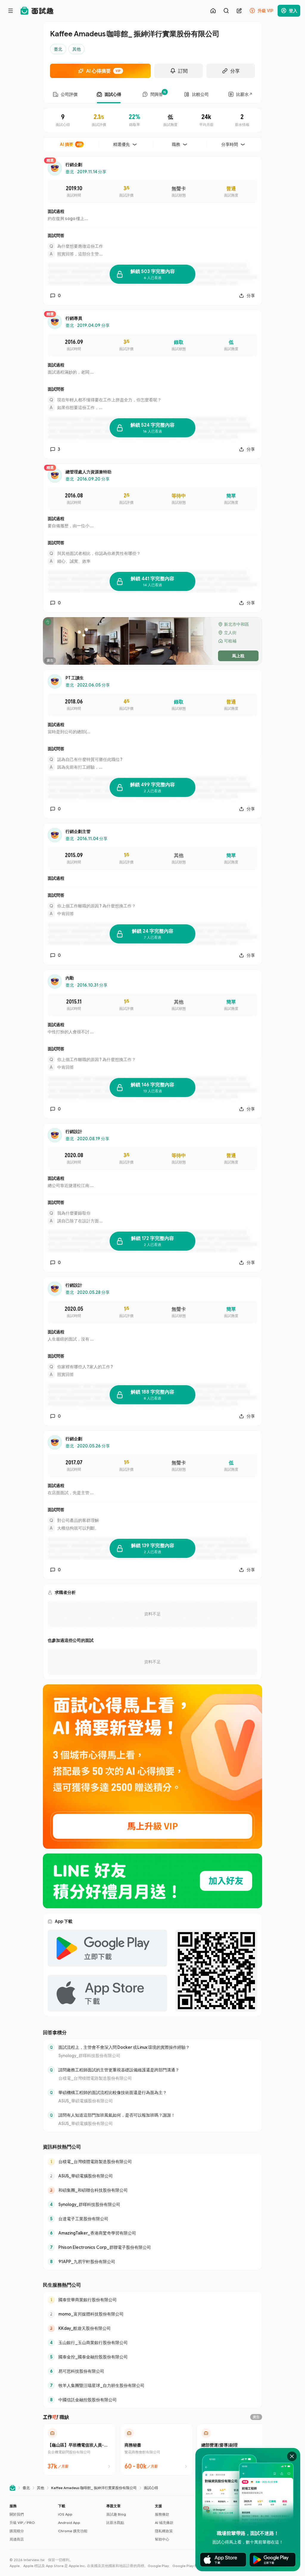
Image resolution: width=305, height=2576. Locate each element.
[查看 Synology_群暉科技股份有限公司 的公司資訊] (152, 2204)
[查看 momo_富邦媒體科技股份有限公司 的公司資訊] (152, 2314)
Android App (69, 2523)
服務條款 (162, 2514)
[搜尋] (226, 11)
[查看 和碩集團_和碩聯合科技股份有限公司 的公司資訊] (152, 2190)
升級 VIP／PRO (22, 2523)
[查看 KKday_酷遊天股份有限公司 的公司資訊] (152, 2328)
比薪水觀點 (115, 2523)
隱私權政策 (164, 2531)
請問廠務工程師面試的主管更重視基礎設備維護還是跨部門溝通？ (119, 2070)
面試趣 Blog (116, 2514)
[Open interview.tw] (13, 2488)
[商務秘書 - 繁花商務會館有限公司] (156, 2449)
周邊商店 (17, 2539)
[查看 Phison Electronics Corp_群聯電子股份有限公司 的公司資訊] (152, 2247)
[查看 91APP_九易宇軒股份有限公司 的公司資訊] (152, 2262)
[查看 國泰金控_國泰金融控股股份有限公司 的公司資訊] (152, 2357)
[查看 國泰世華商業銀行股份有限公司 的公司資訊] (152, 2300)
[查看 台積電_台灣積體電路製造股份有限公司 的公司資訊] (152, 2162)
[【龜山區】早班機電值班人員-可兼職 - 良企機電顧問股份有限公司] (80, 2449)
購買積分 (17, 2531)
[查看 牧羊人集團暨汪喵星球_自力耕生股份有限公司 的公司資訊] (152, 2385)
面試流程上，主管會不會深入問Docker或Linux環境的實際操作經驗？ (124, 2047)
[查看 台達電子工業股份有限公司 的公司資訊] (152, 2219)
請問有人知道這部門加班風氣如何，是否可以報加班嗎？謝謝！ (117, 2115)
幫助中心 (162, 2539)
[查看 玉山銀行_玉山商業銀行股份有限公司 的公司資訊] (152, 2343)
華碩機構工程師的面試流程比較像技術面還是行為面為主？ (113, 2092)
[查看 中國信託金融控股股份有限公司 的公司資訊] (152, 2400)
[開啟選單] (11, 11)
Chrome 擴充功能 (73, 2531)
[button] (31, 2523)
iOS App (65, 2514)
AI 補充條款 (164, 2523)
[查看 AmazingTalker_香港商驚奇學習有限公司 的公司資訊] (152, 2233)
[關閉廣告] (292, 2456)
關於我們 (17, 2514)
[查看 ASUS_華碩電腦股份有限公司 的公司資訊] (152, 2176)
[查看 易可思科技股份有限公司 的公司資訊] (152, 2371)
